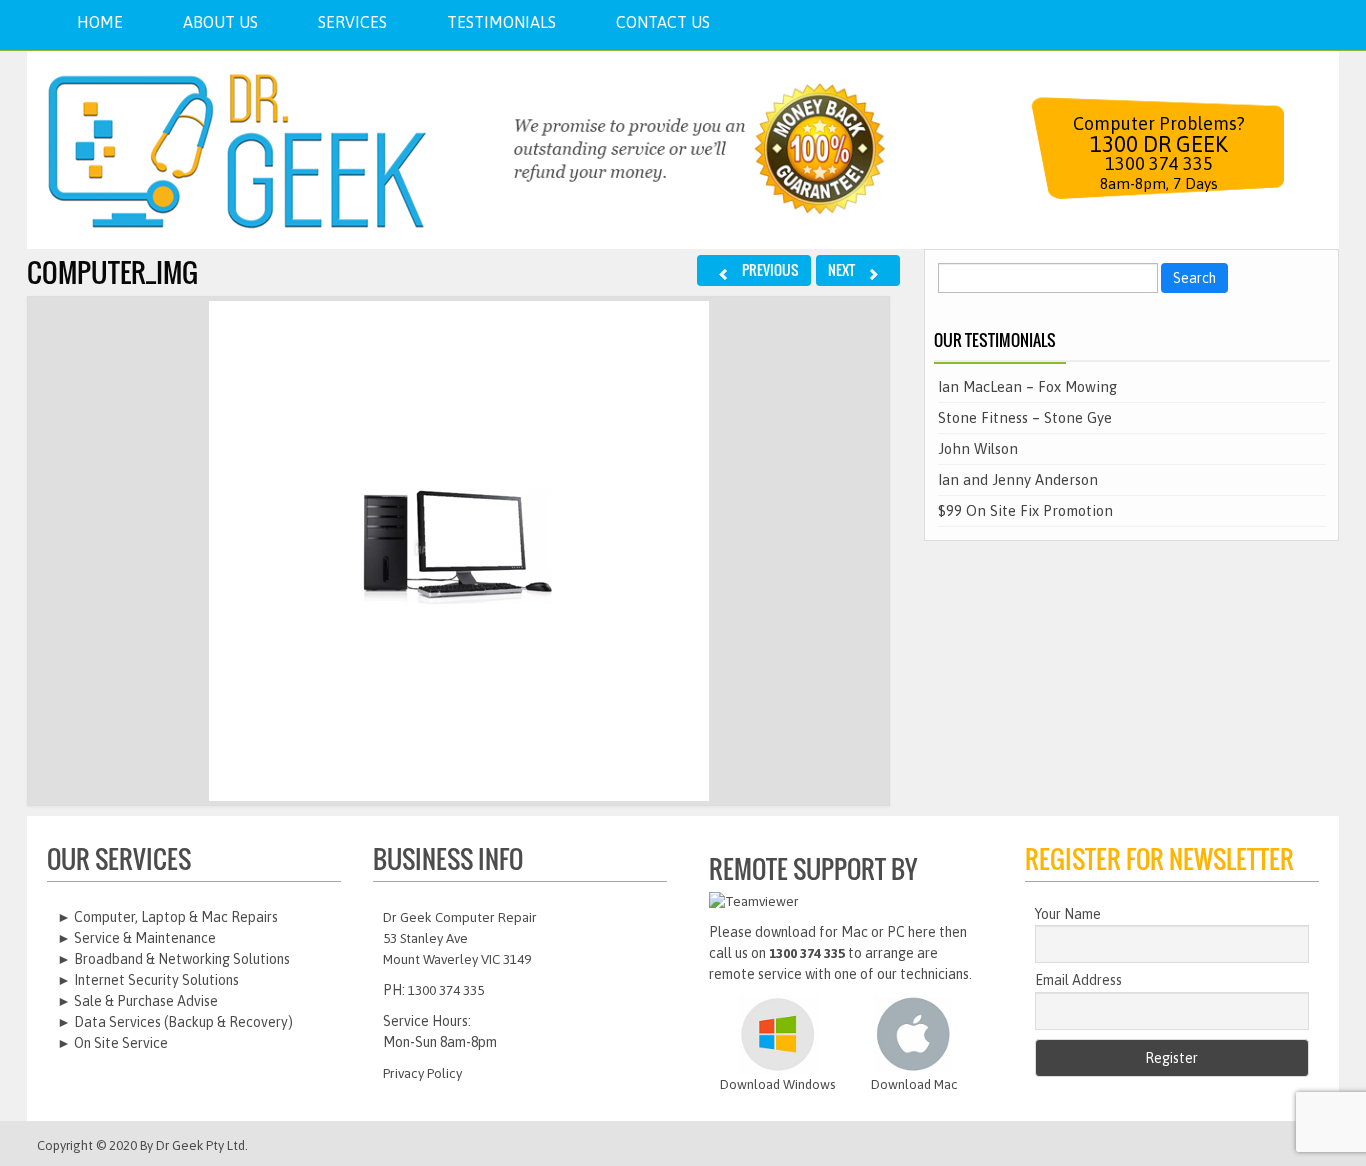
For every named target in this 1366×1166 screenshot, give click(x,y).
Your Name (1068, 914)
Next (843, 269)
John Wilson (978, 448)
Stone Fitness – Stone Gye (1025, 417)
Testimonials (501, 22)
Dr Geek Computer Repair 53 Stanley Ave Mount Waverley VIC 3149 (460, 938)
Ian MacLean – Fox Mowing (1027, 386)
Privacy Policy (422, 1073)
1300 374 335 (446, 990)
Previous (769, 269)
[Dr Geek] (257, 150)
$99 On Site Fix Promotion (1025, 510)
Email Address (1078, 980)
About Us (220, 22)
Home (100, 22)
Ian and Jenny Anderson (1018, 479)
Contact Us (663, 22)
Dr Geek (179, 1145)
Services (352, 22)
